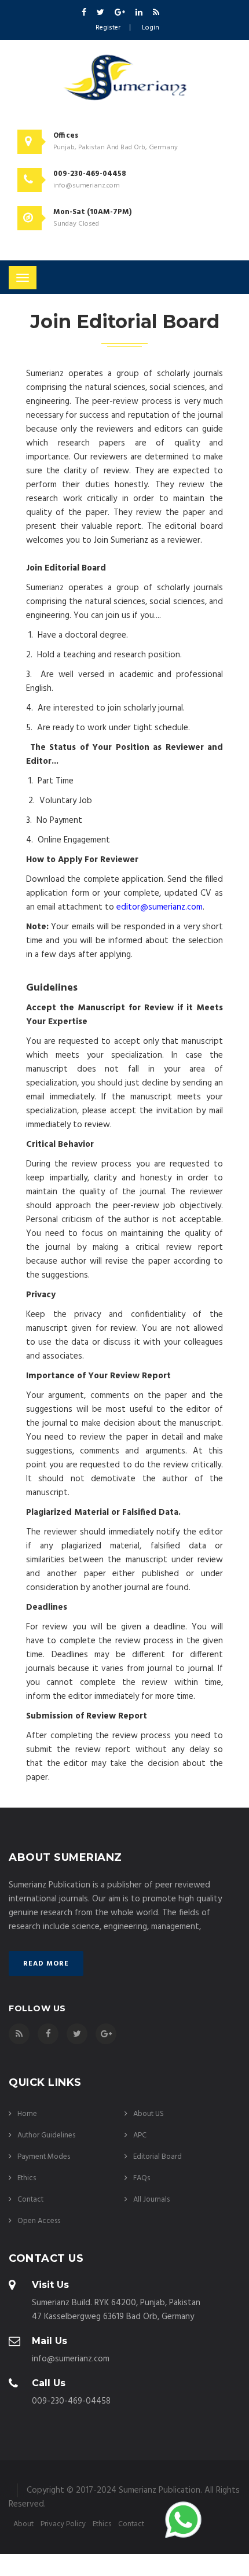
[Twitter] (101, 13)
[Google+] (121, 13)
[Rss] (156, 13)
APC (140, 2135)
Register (108, 28)
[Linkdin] (140, 13)
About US (149, 2114)
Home (27, 2114)
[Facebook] (85, 13)
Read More (46, 1964)
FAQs (142, 2178)
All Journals (151, 2200)
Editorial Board (158, 2157)
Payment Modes (44, 2157)
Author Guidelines (46, 2135)
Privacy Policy (63, 2525)
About (23, 2525)
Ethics (27, 2178)
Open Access (39, 2221)
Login (151, 28)
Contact (30, 2200)
